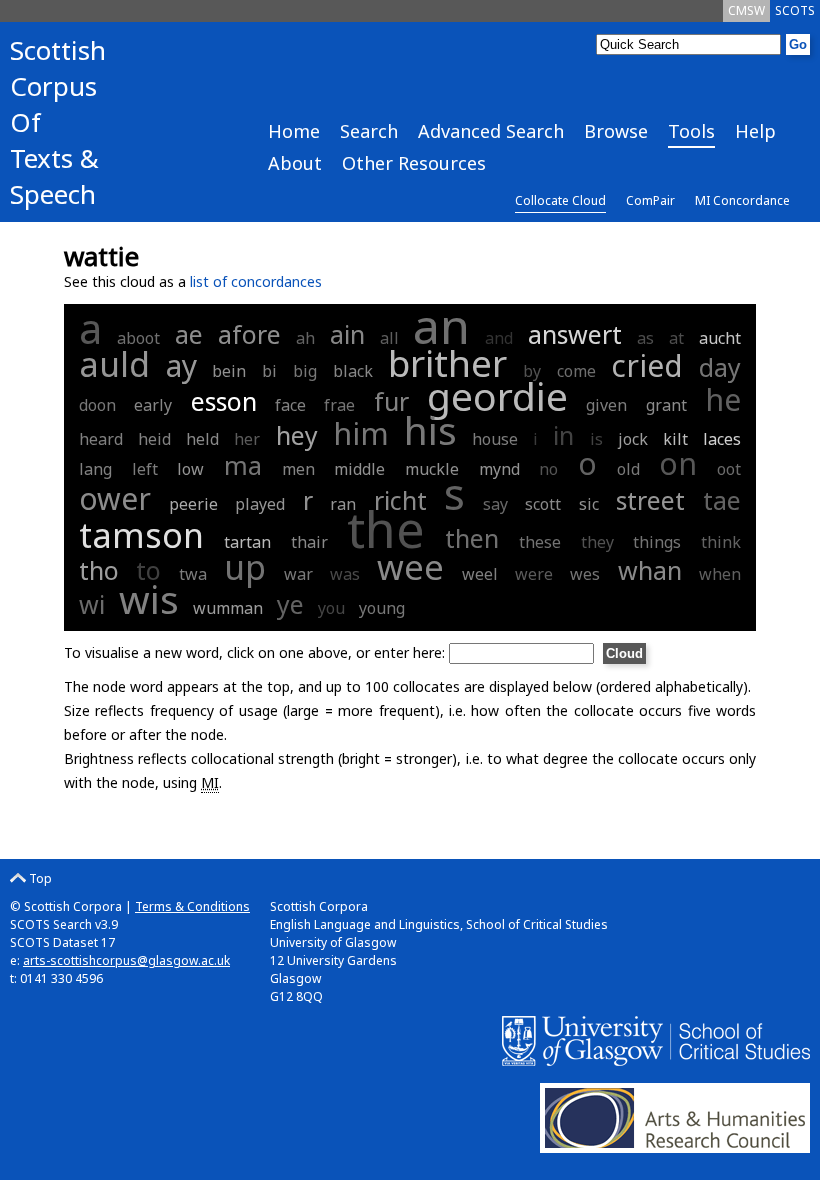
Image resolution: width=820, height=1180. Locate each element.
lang (95, 469)
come (576, 371)
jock (633, 439)
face (290, 405)
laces (722, 439)
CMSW (746, 10)
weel (480, 574)
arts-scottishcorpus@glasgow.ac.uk (126, 960)
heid (154, 439)
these (540, 542)
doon (97, 405)
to (148, 570)
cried (647, 365)
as (645, 338)
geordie (497, 395)
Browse (616, 131)
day (720, 367)
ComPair (650, 200)
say (495, 504)
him (361, 433)
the (386, 529)
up (245, 567)
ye (290, 604)
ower (115, 498)
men (298, 469)
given (606, 405)
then (472, 538)
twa (193, 574)
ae (189, 334)
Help (755, 131)
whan (650, 570)
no (548, 469)
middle (359, 469)
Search (369, 131)
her (247, 439)
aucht (720, 338)
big (305, 371)
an (441, 325)
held (202, 439)
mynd (499, 469)
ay (181, 365)
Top (39, 878)
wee (410, 567)
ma (243, 465)
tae (722, 500)
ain (347, 334)
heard (101, 439)
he (723, 399)
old (628, 469)
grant (666, 405)
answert (575, 334)
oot (729, 469)
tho (99, 570)
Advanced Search (491, 131)
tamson (141, 535)
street (650, 500)
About (295, 163)
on (678, 463)
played (260, 504)
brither (447, 362)
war (298, 574)
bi (269, 371)
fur (391, 401)
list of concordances (256, 281)
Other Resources (414, 163)
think (721, 542)
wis (149, 598)
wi (92, 604)
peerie (193, 504)
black (353, 371)
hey (297, 435)
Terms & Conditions (192, 906)
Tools (691, 131)
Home (294, 131)
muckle (432, 469)
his (430, 429)
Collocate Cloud (560, 200)
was (345, 574)
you (331, 608)
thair (309, 542)
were (534, 574)
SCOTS (795, 10)
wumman (228, 608)
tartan (247, 542)
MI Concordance (742, 200)
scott (543, 504)
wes (585, 574)
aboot (138, 338)
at (676, 338)
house (495, 439)
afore (249, 334)
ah (305, 338)
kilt (675, 439)
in (563, 435)
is (596, 439)
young (382, 608)
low (190, 469)
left (145, 469)
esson (224, 401)
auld (114, 364)
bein (229, 371)
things (657, 542)
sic (589, 504)
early (153, 405)
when (720, 574)
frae (339, 405)
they (597, 542)
